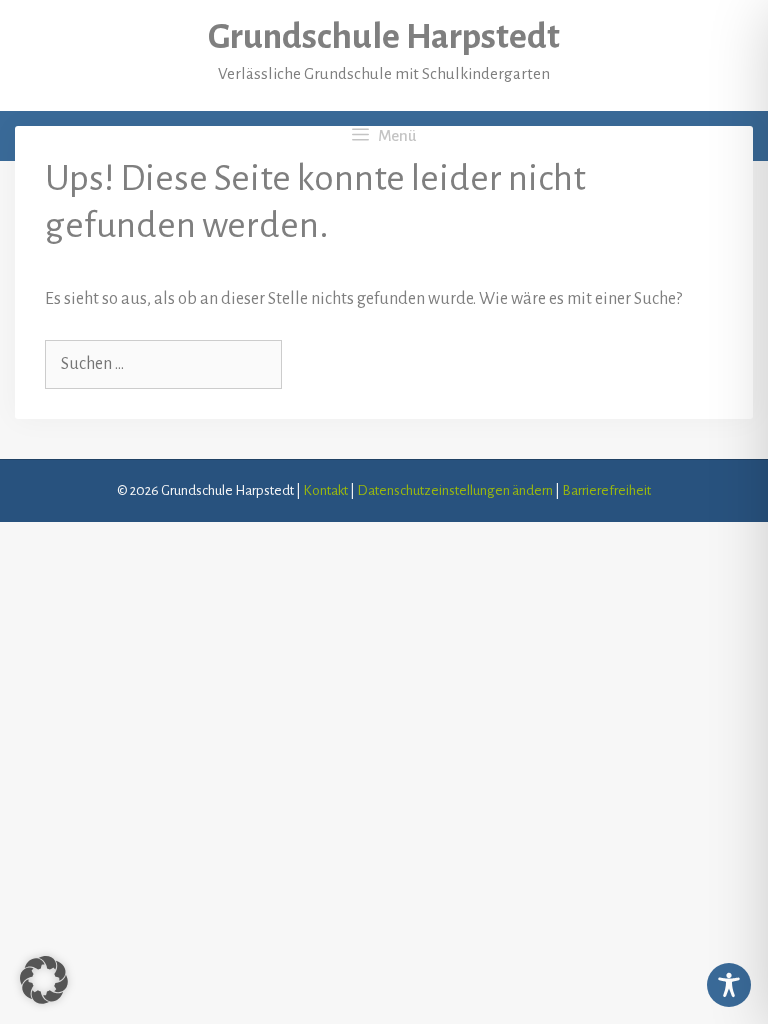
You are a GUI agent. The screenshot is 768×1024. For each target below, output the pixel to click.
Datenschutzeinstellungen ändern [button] (455, 490)
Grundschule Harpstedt (384, 37)
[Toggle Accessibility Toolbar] (729, 985)
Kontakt (325, 490)
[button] (44, 980)
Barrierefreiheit (606, 490)
